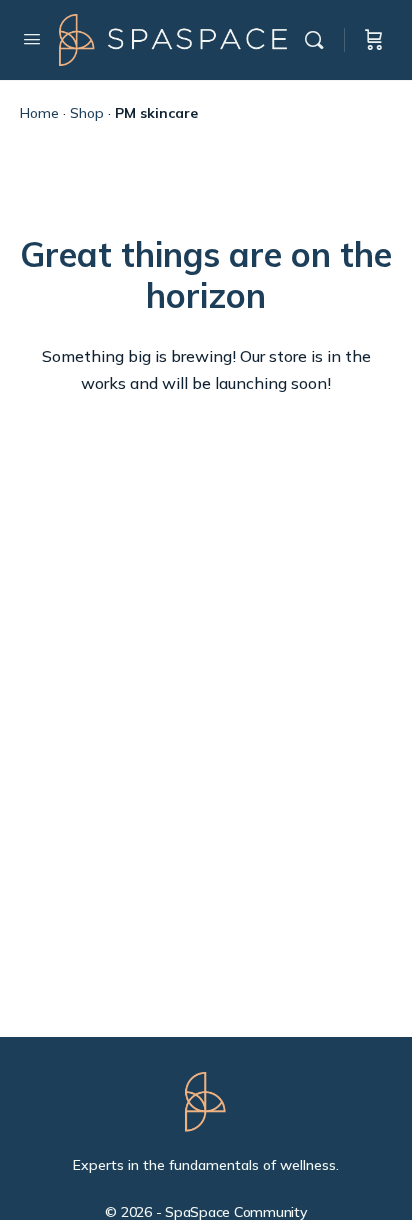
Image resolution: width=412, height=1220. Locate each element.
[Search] (319, 40)
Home (39, 113)
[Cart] (374, 40)
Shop (87, 113)
